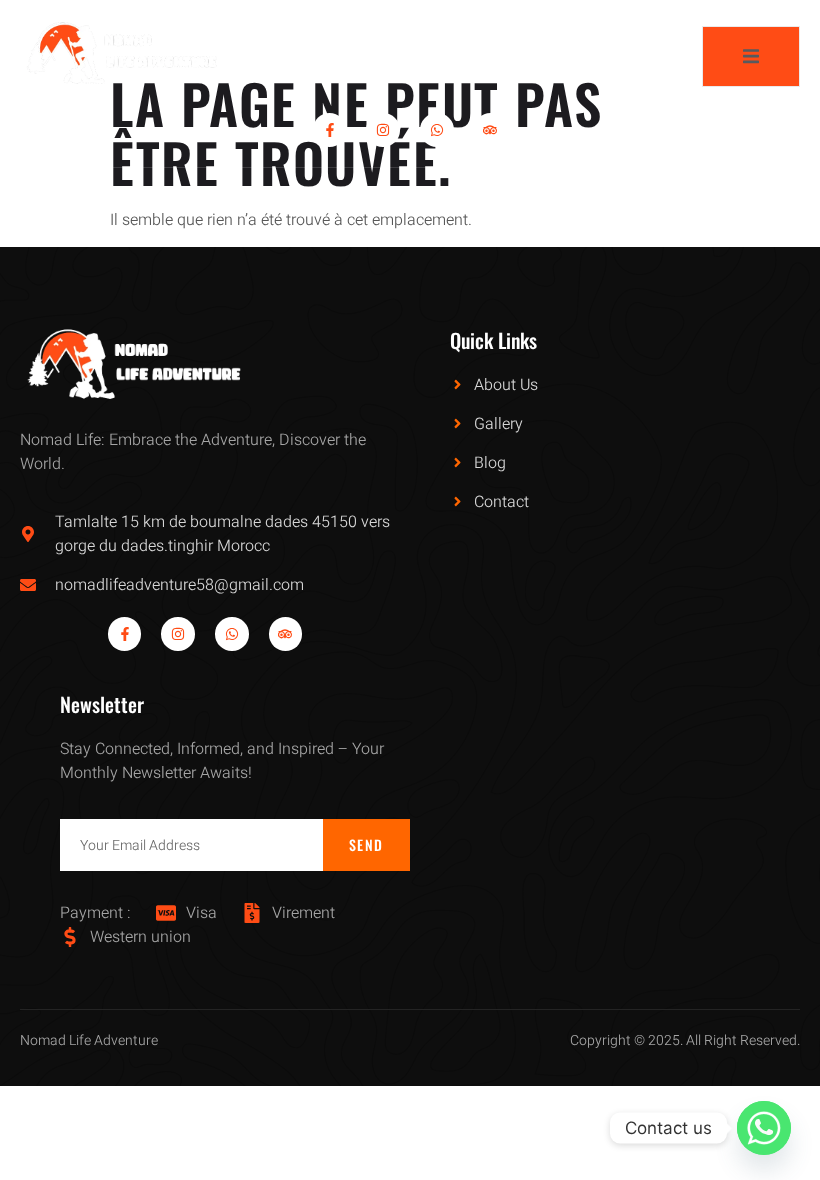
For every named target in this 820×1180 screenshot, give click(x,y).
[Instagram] (383, 130)
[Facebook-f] (330, 130)
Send (366, 844)
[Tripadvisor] (491, 130)
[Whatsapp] (437, 130)
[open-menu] (751, 56)
